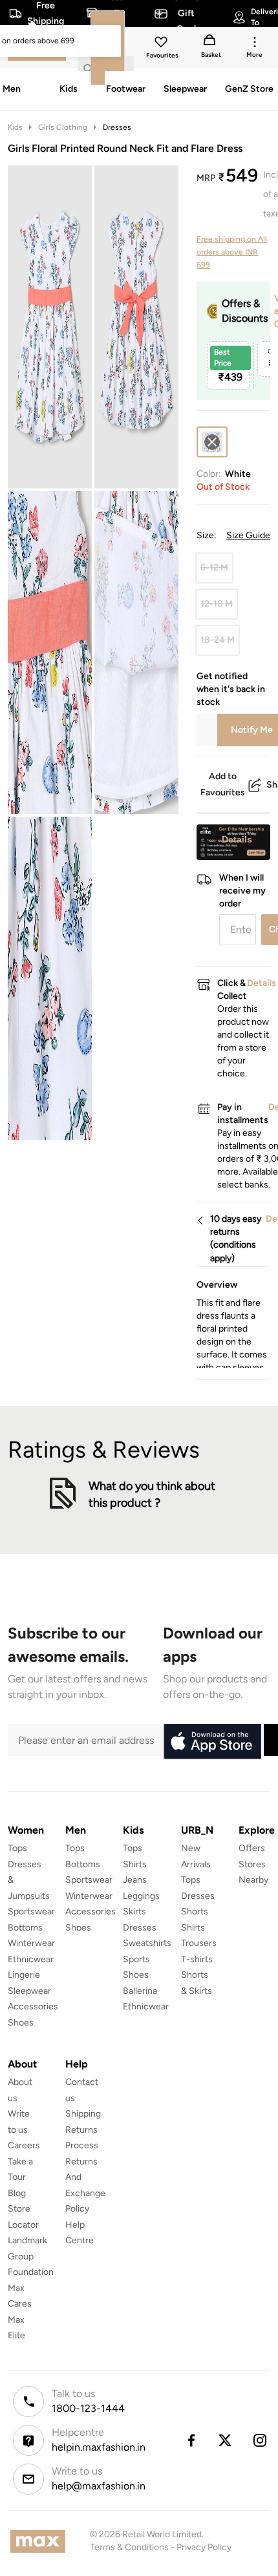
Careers (24, 2145)
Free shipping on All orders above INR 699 (232, 252)
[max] (41, 2541)
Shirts (135, 1864)
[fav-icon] (162, 44)
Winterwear (31, 1943)
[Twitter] (226, 2440)
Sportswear (31, 1911)
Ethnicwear (31, 1959)
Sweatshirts (147, 1943)
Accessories (33, 2006)
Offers (252, 1848)
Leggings (141, 1896)
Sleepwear (29, 1991)
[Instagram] (261, 2440)
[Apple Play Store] (212, 1742)
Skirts (134, 1911)
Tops (17, 1848)
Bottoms (25, 1928)
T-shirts (197, 1959)
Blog (17, 2193)
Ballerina (140, 1991)
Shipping (83, 2114)
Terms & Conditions (129, 2547)
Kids (15, 127)
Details (237, 839)
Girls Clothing (63, 127)
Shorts (195, 1911)
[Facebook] (191, 2440)
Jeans (135, 1880)
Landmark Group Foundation (31, 2256)
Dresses (117, 127)
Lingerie (24, 1975)
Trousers (199, 1943)
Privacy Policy (204, 2547)
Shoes (21, 2023)
